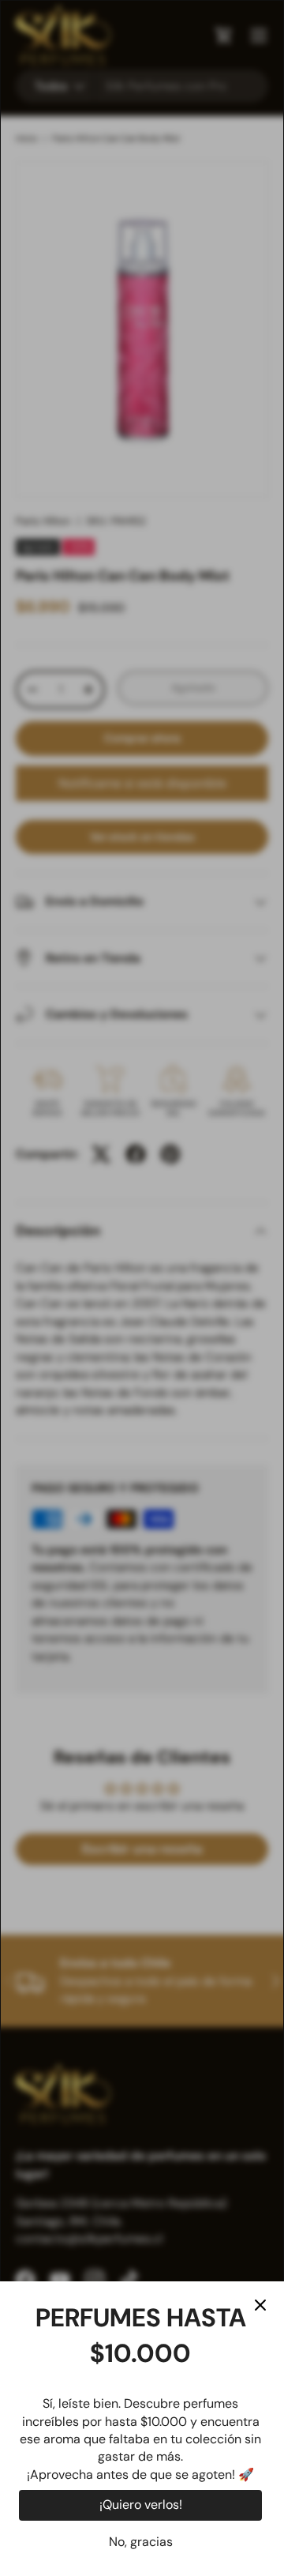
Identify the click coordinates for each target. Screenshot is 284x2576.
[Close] (260, 2305)
